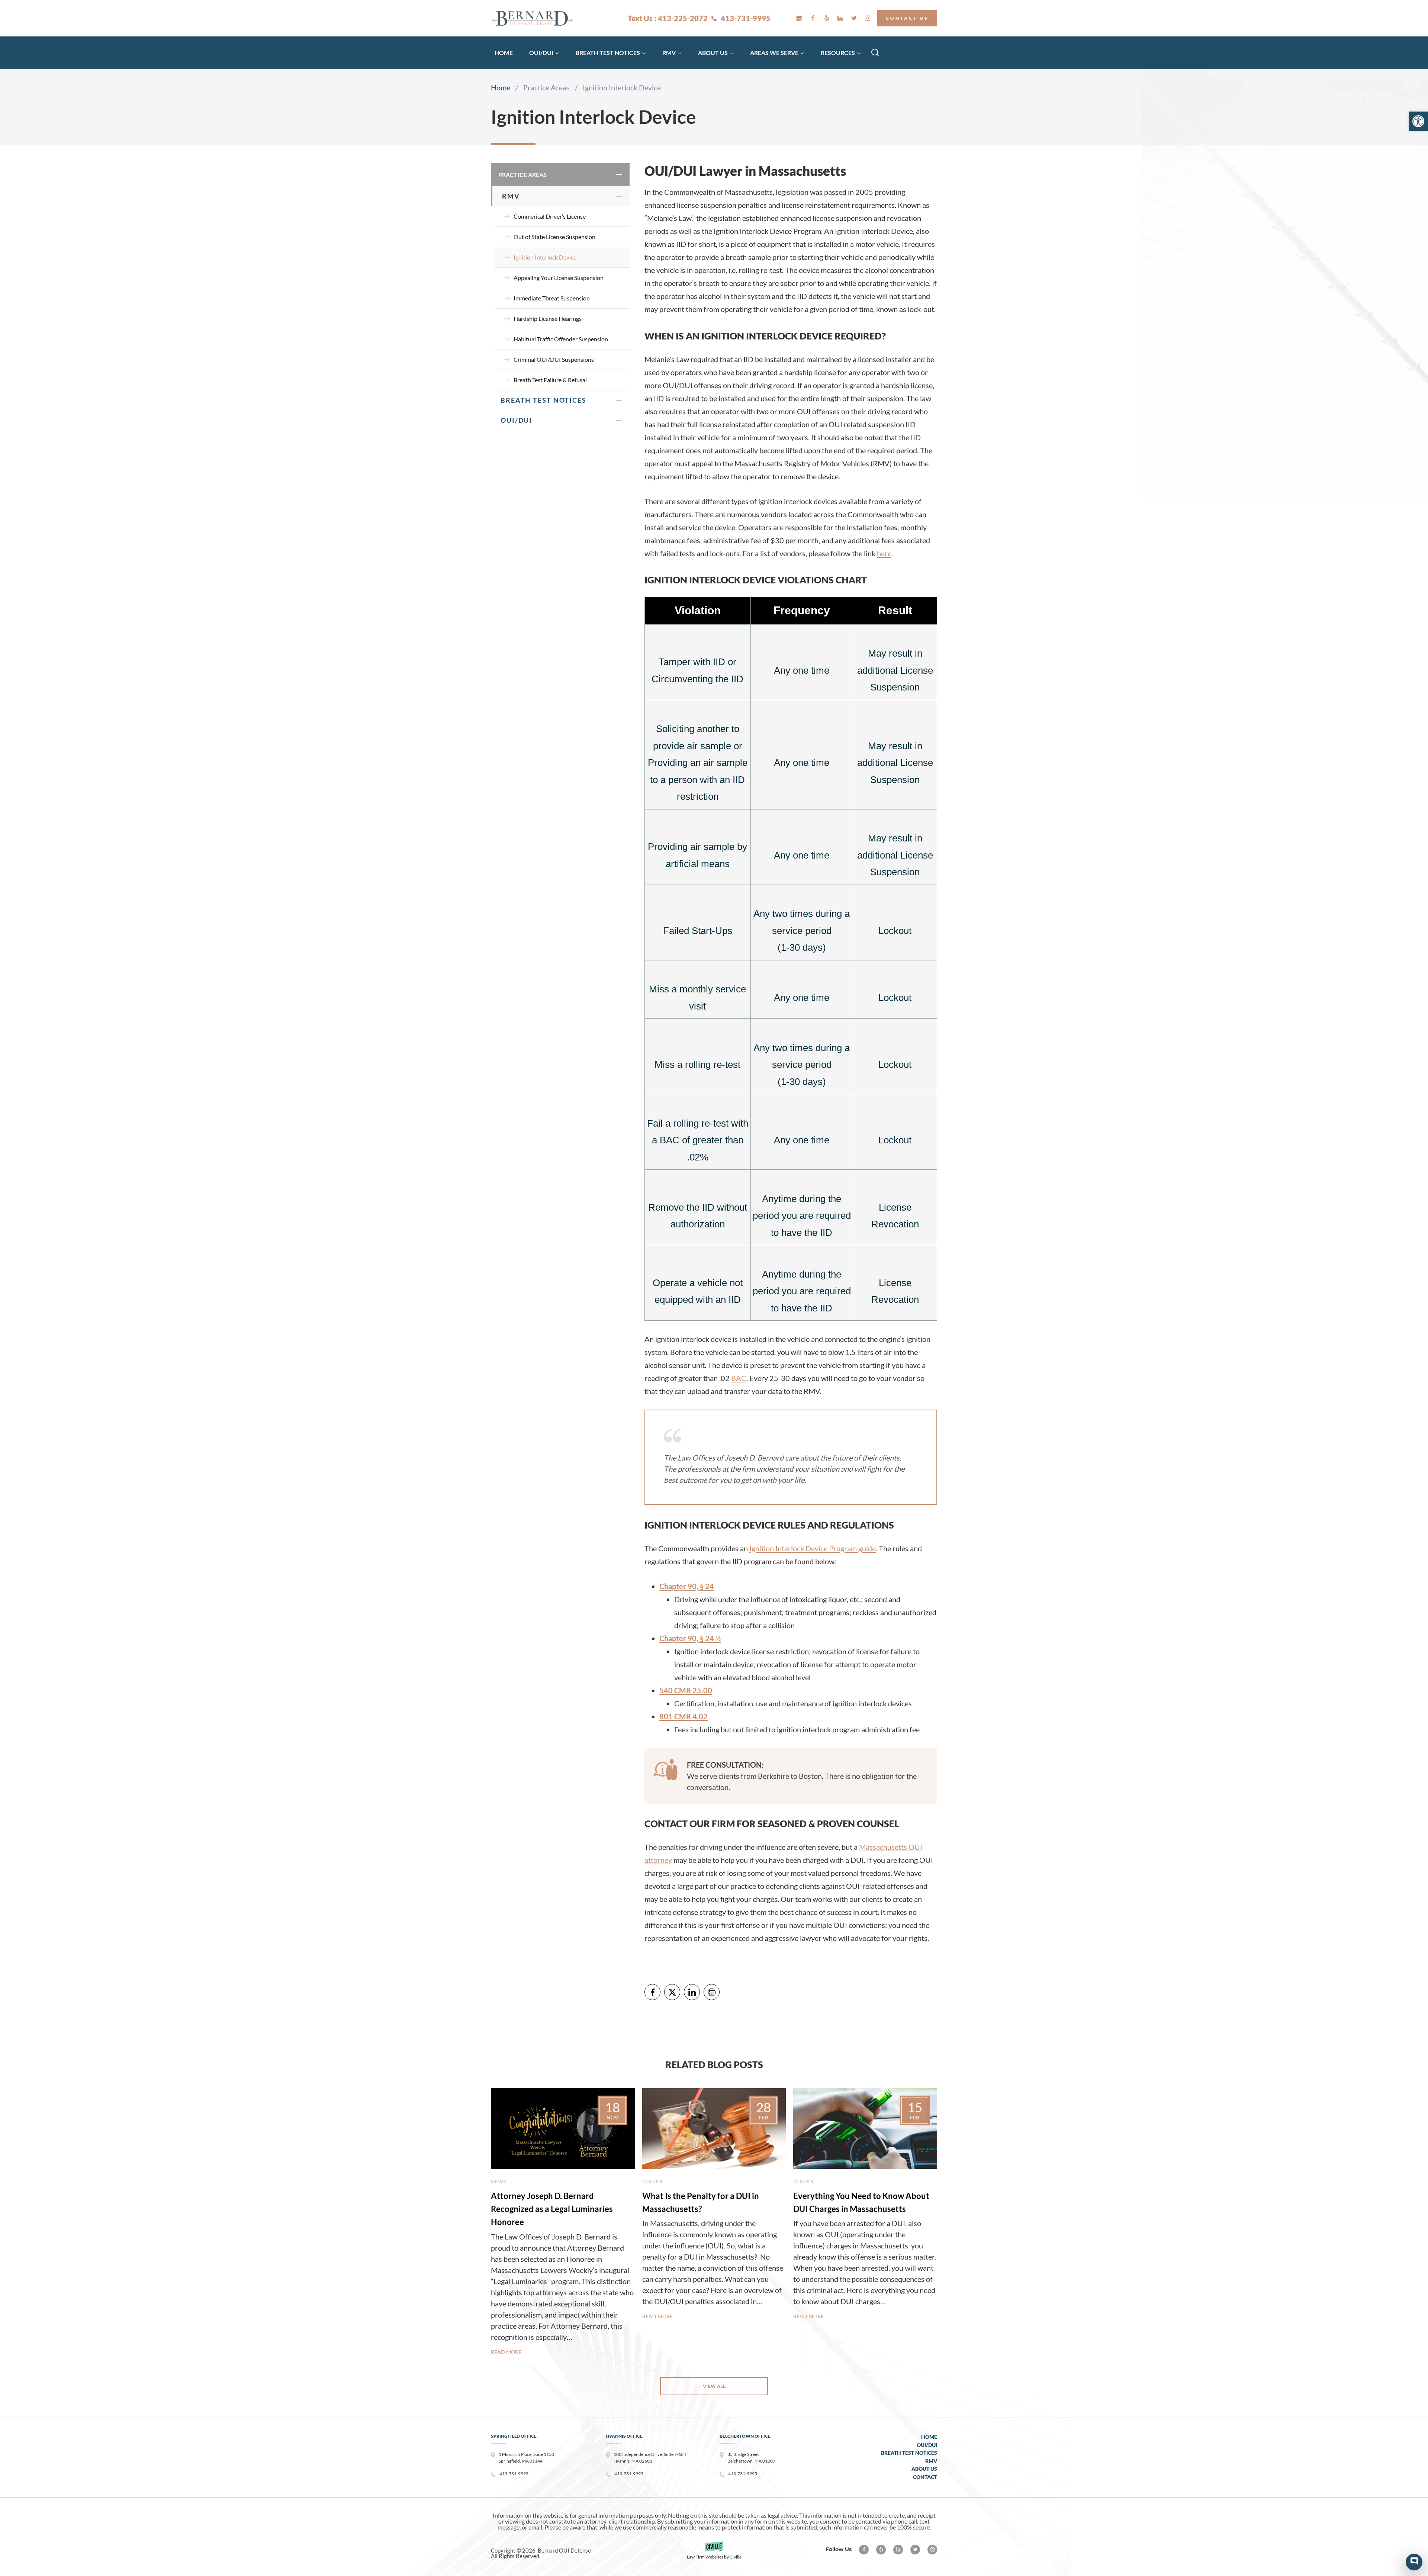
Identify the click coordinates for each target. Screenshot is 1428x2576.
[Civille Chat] (1414, 2562)
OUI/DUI (516, 420)
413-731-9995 (746, 18)
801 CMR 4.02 (684, 1716)
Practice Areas (522, 175)
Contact (925, 2477)
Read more (506, 2352)
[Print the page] (712, 1992)
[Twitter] (854, 18)
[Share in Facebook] (652, 1992)
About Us (924, 2469)
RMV (511, 196)
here (884, 553)
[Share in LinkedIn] (692, 1992)
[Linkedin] (840, 18)
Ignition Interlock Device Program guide (813, 1548)
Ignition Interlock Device (545, 257)
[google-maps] (799, 18)
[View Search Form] (875, 53)
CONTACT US (907, 18)
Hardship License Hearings (548, 318)
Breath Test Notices (543, 400)
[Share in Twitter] (672, 1992)
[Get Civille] (714, 2553)
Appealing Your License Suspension (559, 278)
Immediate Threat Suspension (552, 298)
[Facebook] (813, 18)
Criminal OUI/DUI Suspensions (554, 359)
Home (504, 53)
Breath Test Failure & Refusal (550, 380)
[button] (1418, 121)
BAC (739, 1378)
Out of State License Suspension (554, 237)
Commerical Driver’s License (550, 216)
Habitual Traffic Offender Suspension (561, 339)
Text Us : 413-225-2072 (668, 18)
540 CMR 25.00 (686, 1690)
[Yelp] (827, 18)
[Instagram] (868, 18)
